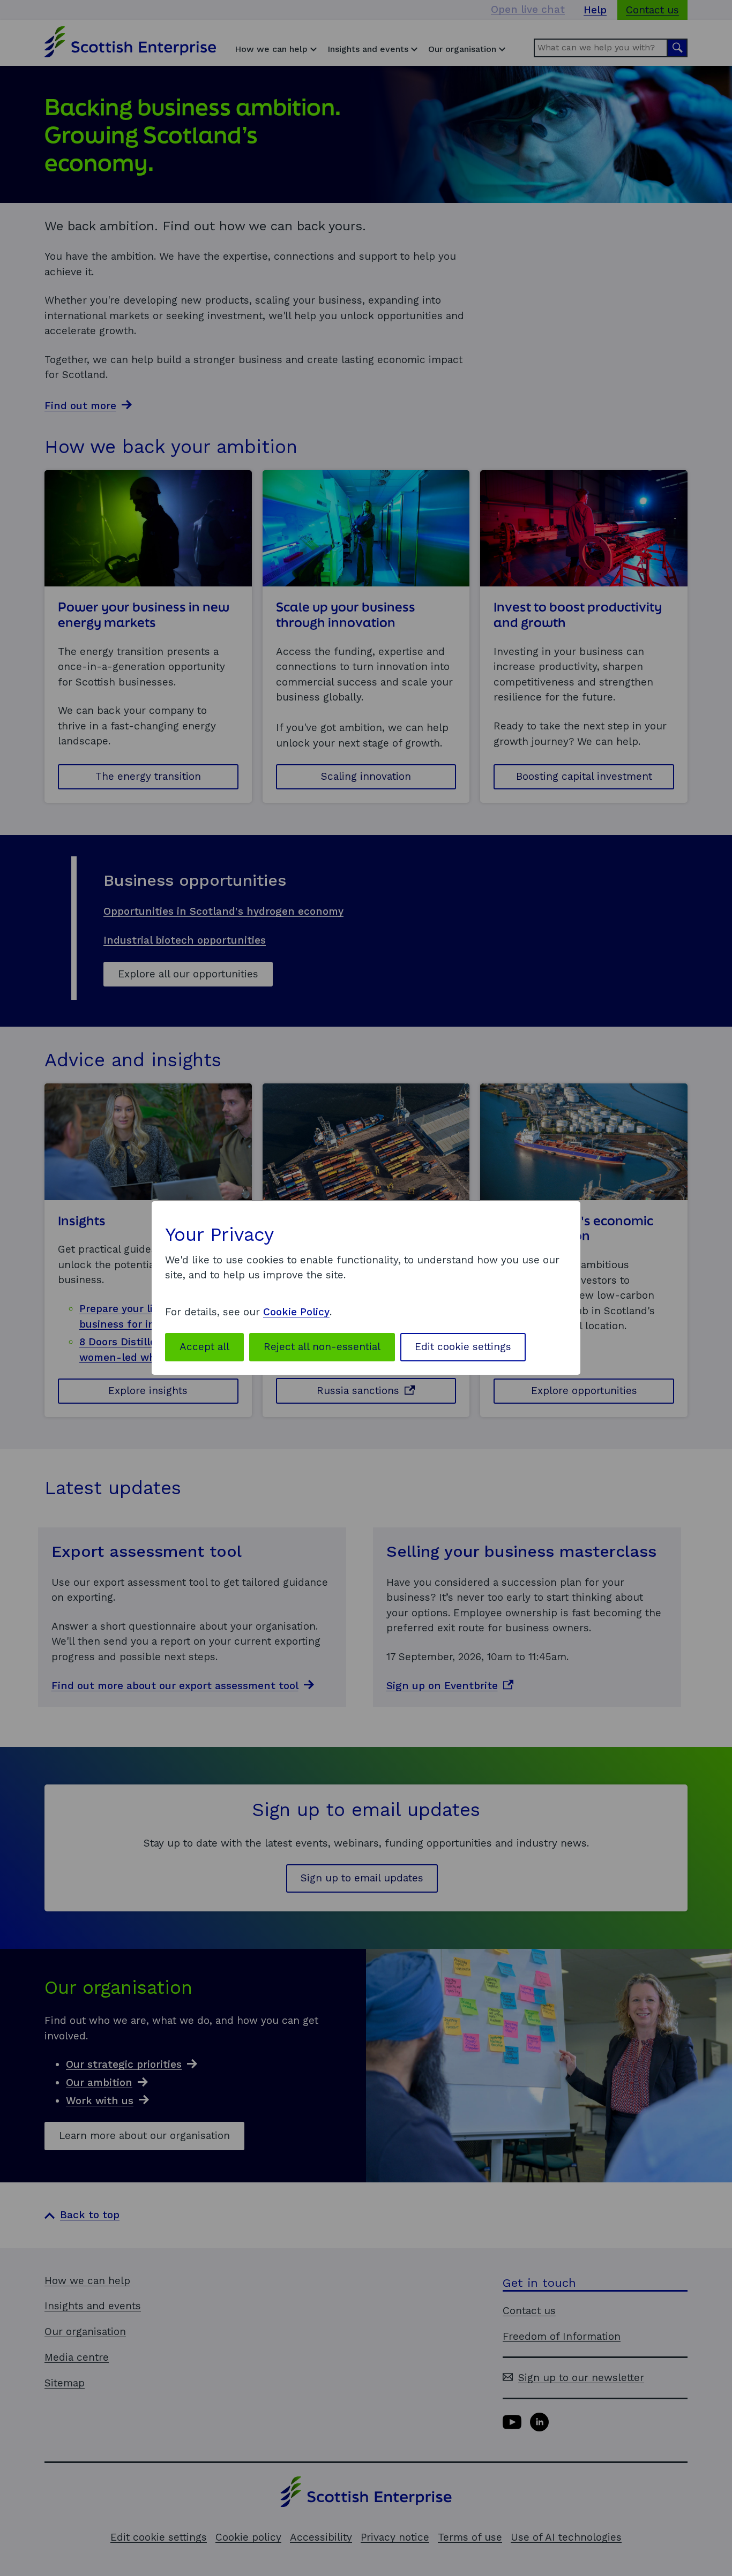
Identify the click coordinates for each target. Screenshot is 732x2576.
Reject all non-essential (322, 1347)
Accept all (204, 1347)
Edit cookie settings (463, 1347)
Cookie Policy (296, 1312)
